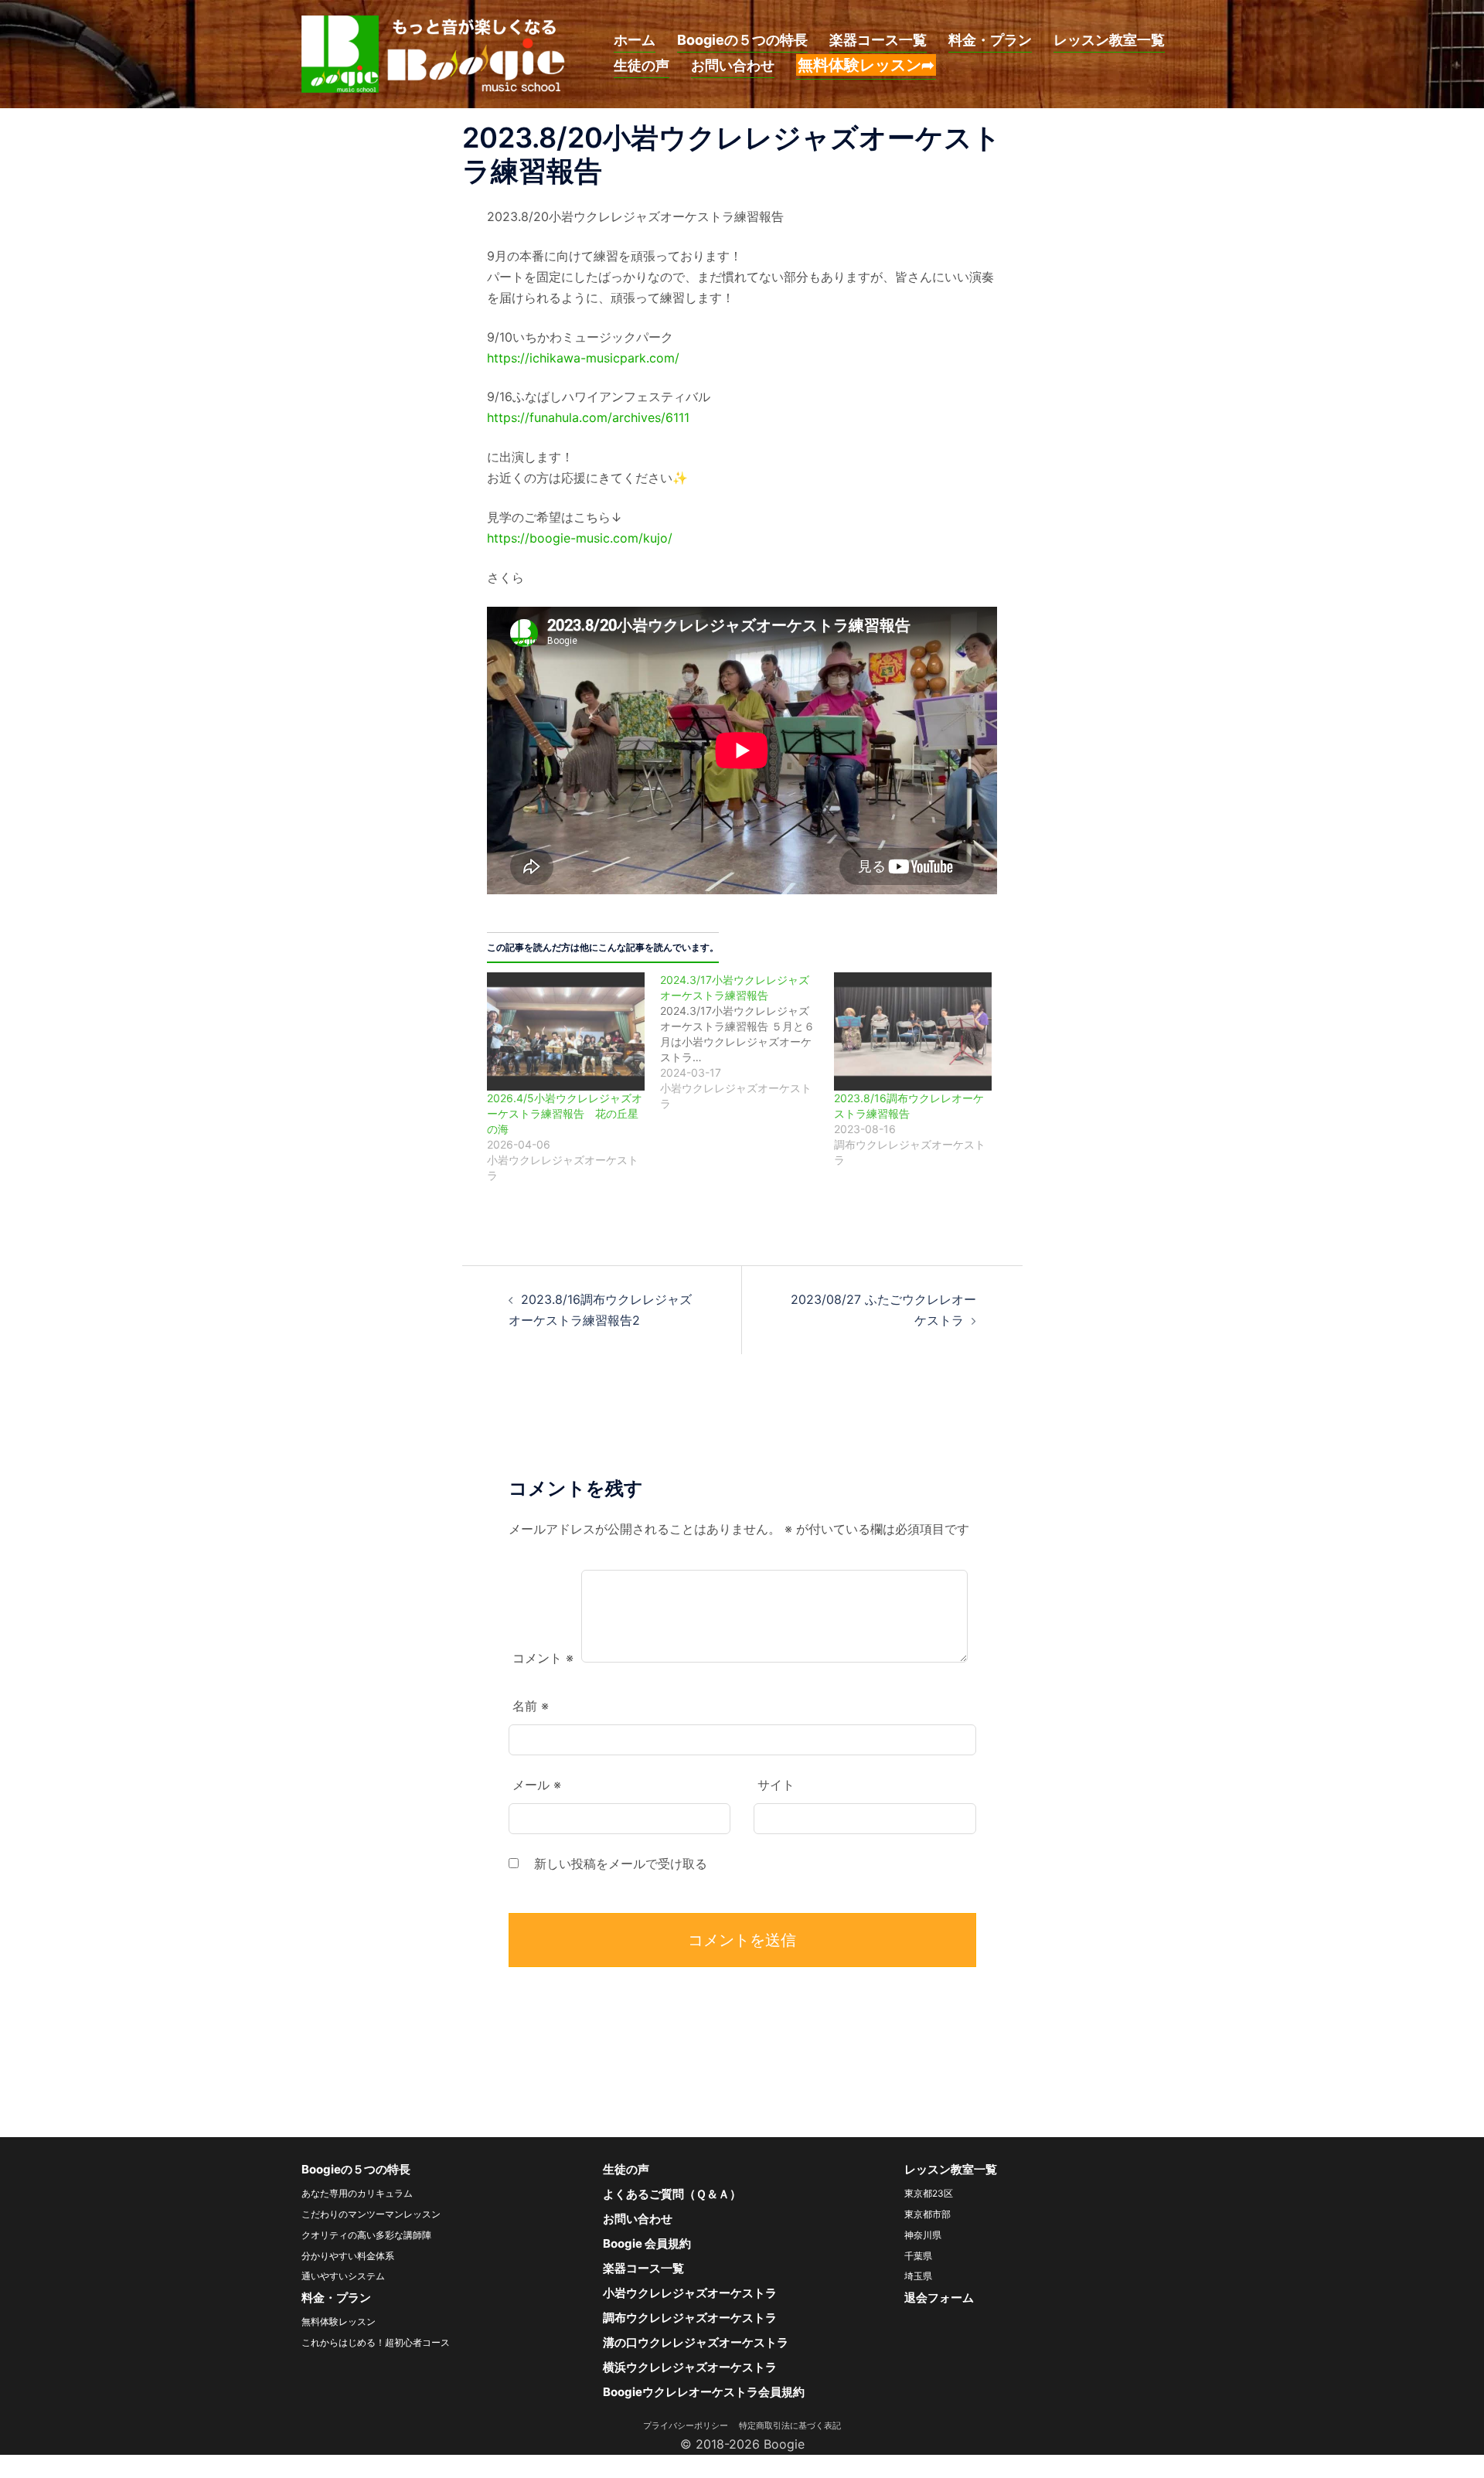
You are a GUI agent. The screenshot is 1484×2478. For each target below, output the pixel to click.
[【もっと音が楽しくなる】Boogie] (434, 53)
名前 (531, 1706)
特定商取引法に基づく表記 (790, 2425)
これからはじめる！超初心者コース (376, 2342)
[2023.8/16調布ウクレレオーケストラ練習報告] (913, 1031)
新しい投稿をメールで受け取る (621, 1864)
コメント (543, 1658)
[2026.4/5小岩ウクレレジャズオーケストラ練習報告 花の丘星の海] (566, 1031)
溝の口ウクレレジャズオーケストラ (696, 2342)
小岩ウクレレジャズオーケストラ (690, 2293)
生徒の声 (642, 65)
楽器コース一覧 (878, 40)
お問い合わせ (733, 65)
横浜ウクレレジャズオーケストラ (690, 2367)
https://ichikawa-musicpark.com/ (583, 358)
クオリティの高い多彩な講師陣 (366, 2235)
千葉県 (918, 2256)
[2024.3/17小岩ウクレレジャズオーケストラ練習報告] (747, 1042)
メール (537, 1785)
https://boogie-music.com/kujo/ (580, 538)
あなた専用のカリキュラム (357, 2193)
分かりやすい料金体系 (348, 2256)
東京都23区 (929, 2193)
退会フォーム (939, 2298)
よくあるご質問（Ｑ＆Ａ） (672, 2194)
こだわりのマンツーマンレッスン (371, 2214)
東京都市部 (927, 2214)
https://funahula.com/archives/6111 (588, 417)
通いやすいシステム (343, 2276)
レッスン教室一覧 (1109, 40)
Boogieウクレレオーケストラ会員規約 (704, 2392)
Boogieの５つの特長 (742, 40)
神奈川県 (923, 2235)
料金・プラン (990, 40)
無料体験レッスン (339, 2321)
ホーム (635, 40)
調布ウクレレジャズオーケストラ (690, 2318)
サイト (776, 1785)
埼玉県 (918, 2276)
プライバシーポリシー (690, 2425)
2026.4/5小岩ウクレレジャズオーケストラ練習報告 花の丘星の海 (565, 1113)
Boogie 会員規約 (647, 2243)
